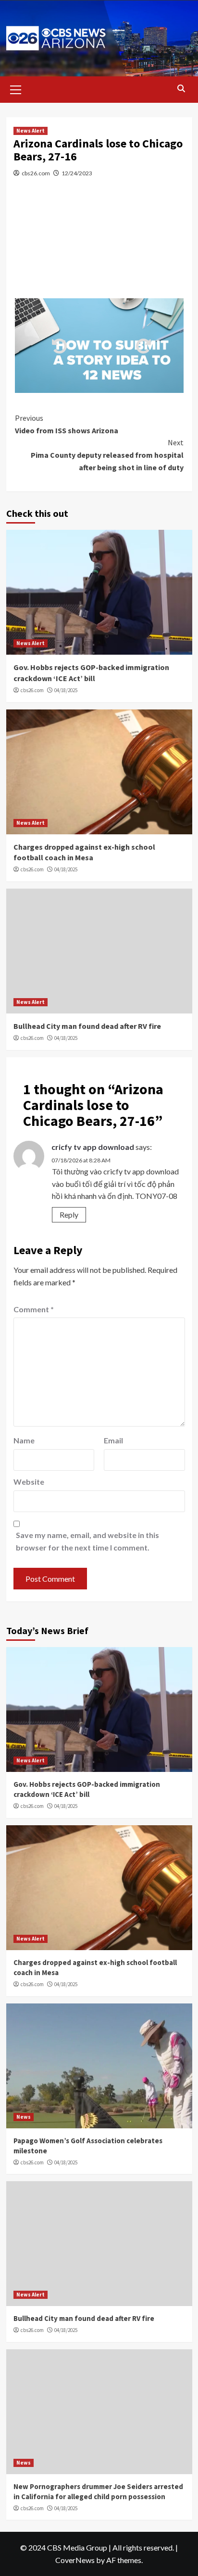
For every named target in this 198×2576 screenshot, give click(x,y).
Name (24, 1440)
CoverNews (75, 2560)
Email (113, 1440)
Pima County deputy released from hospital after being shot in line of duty (107, 455)
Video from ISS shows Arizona (67, 424)
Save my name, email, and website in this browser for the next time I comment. (87, 1541)
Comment (34, 1309)
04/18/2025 (66, 690)
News (24, 2117)
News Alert (31, 131)
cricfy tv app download (93, 1147)
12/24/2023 (77, 173)
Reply (69, 1215)
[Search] (181, 89)
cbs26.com (36, 173)
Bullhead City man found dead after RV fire (87, 1026)
